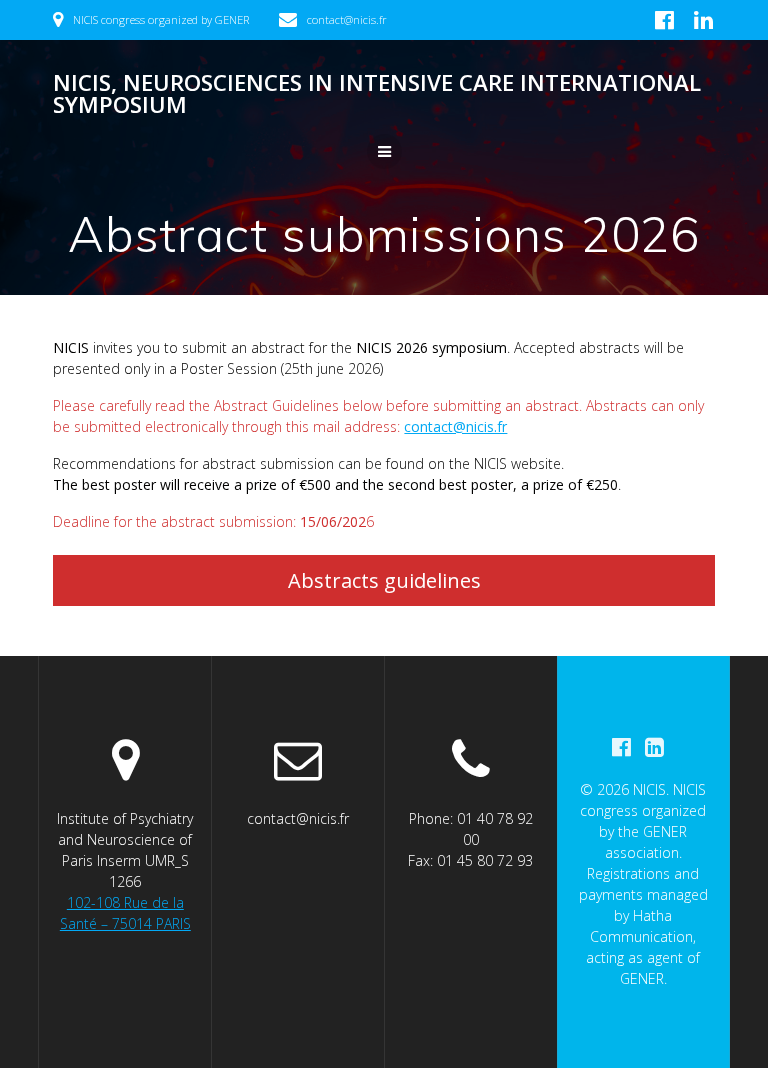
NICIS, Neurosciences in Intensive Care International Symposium (377, 94)
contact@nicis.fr (455, 426)
